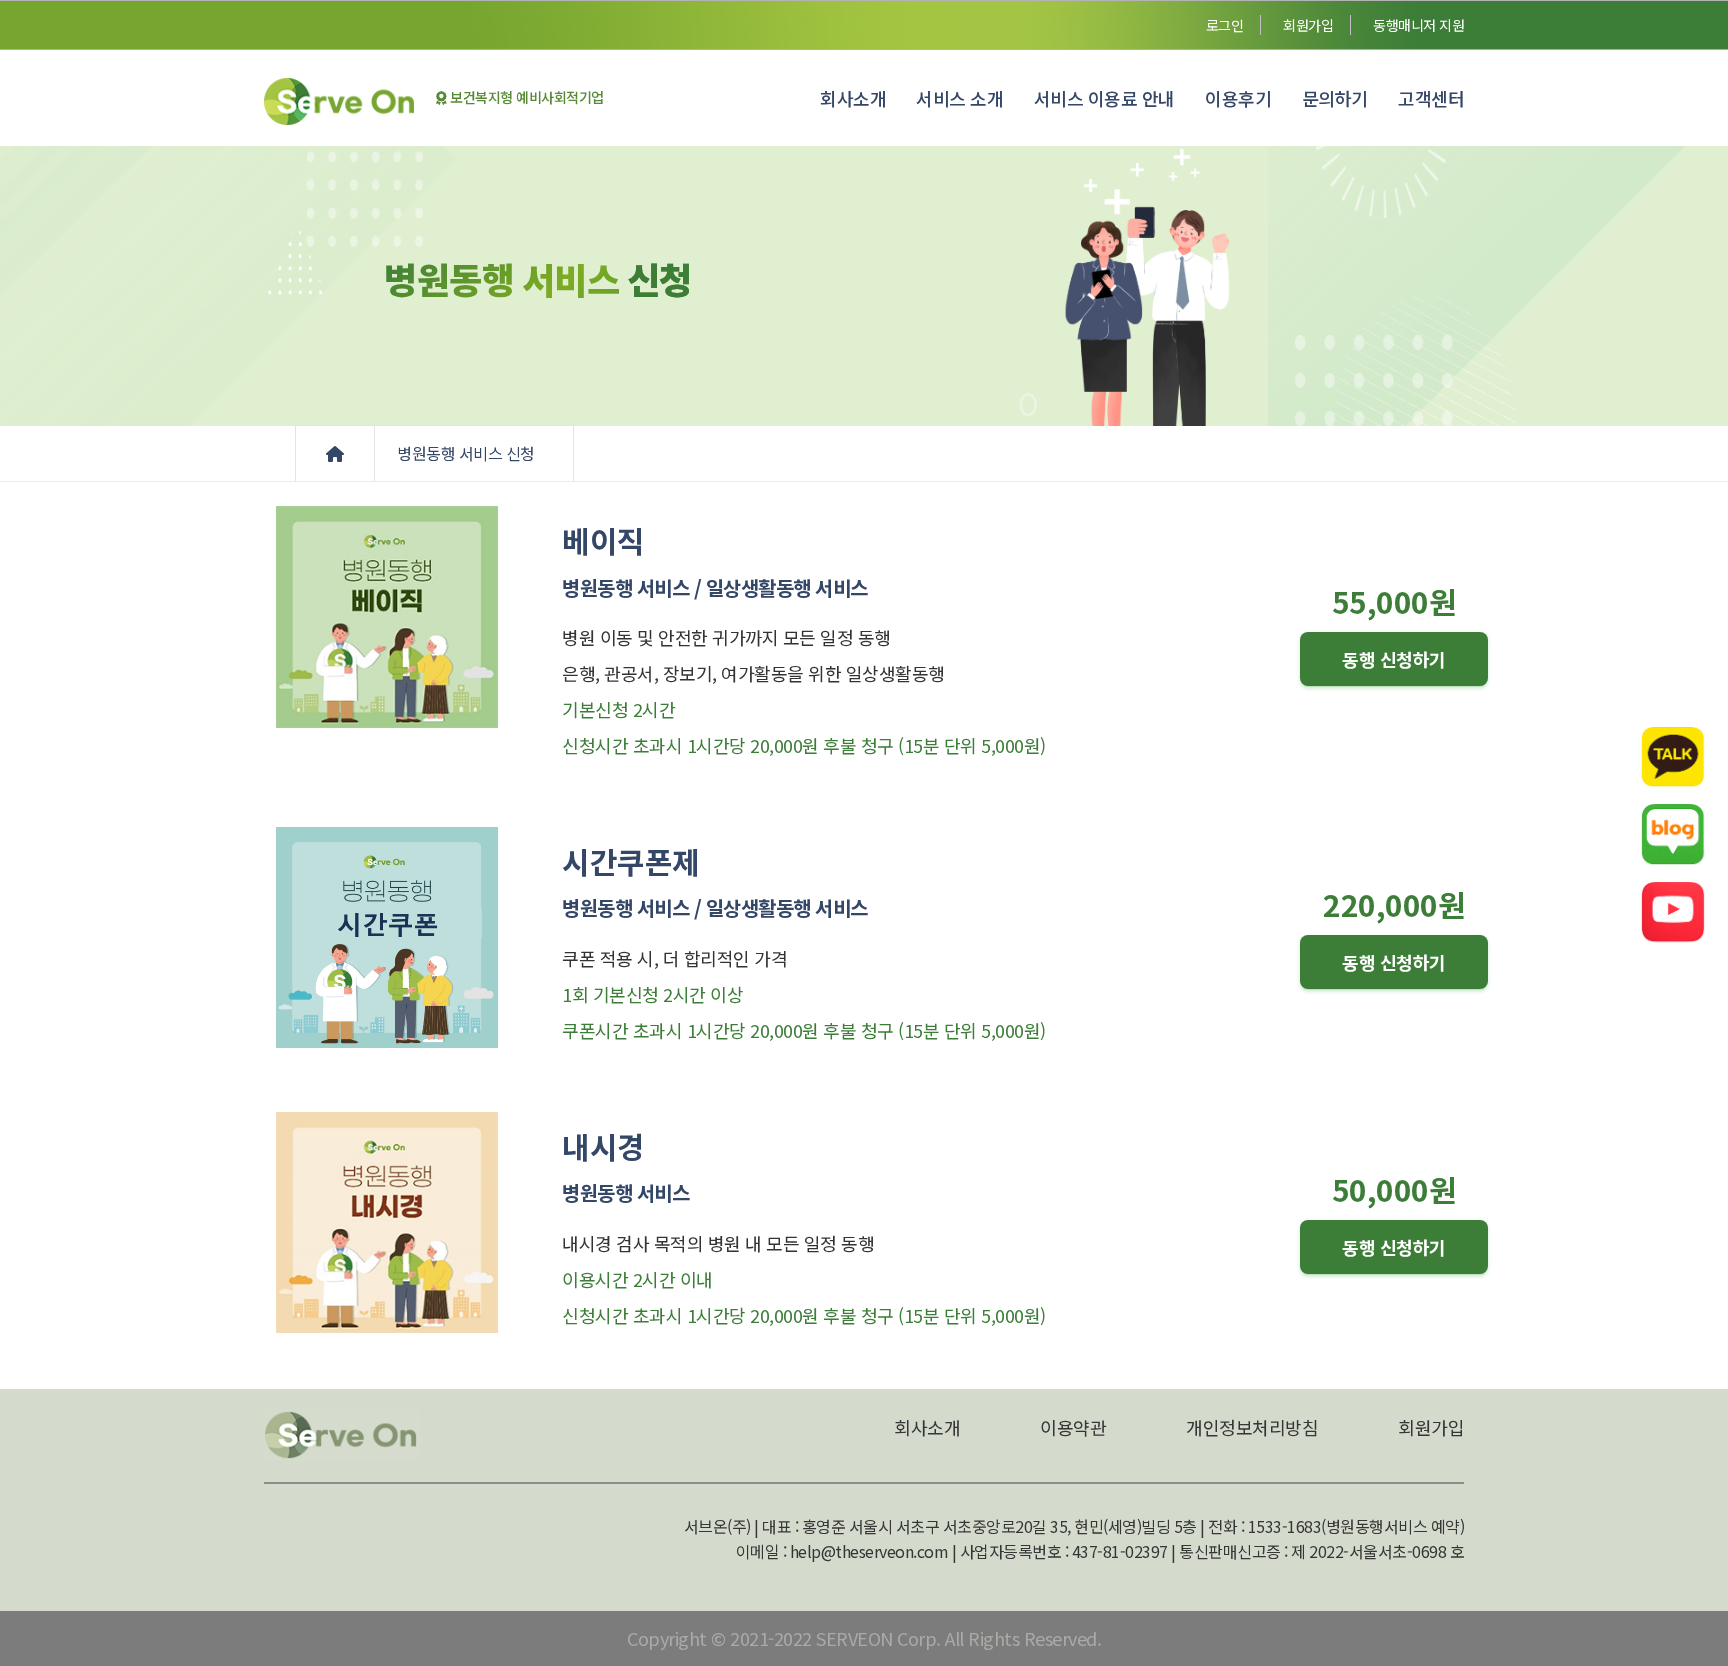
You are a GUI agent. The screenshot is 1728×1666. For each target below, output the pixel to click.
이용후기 (1238, 98)
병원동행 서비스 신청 (467, 453)
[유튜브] (1673, 910)
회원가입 (1308, 25)
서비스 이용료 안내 (1104, 98)
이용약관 (1073, 1427)
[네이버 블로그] (1673, 832)
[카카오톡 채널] (1673, 755)
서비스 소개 (959, 98)
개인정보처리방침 (1252, 1427)
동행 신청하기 (1394, 659)
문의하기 (1335, 98)
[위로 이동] (1686, 1604)
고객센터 (1431, 98)
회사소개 (853, 98)
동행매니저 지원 (1418, 25)
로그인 (1225, 25)
